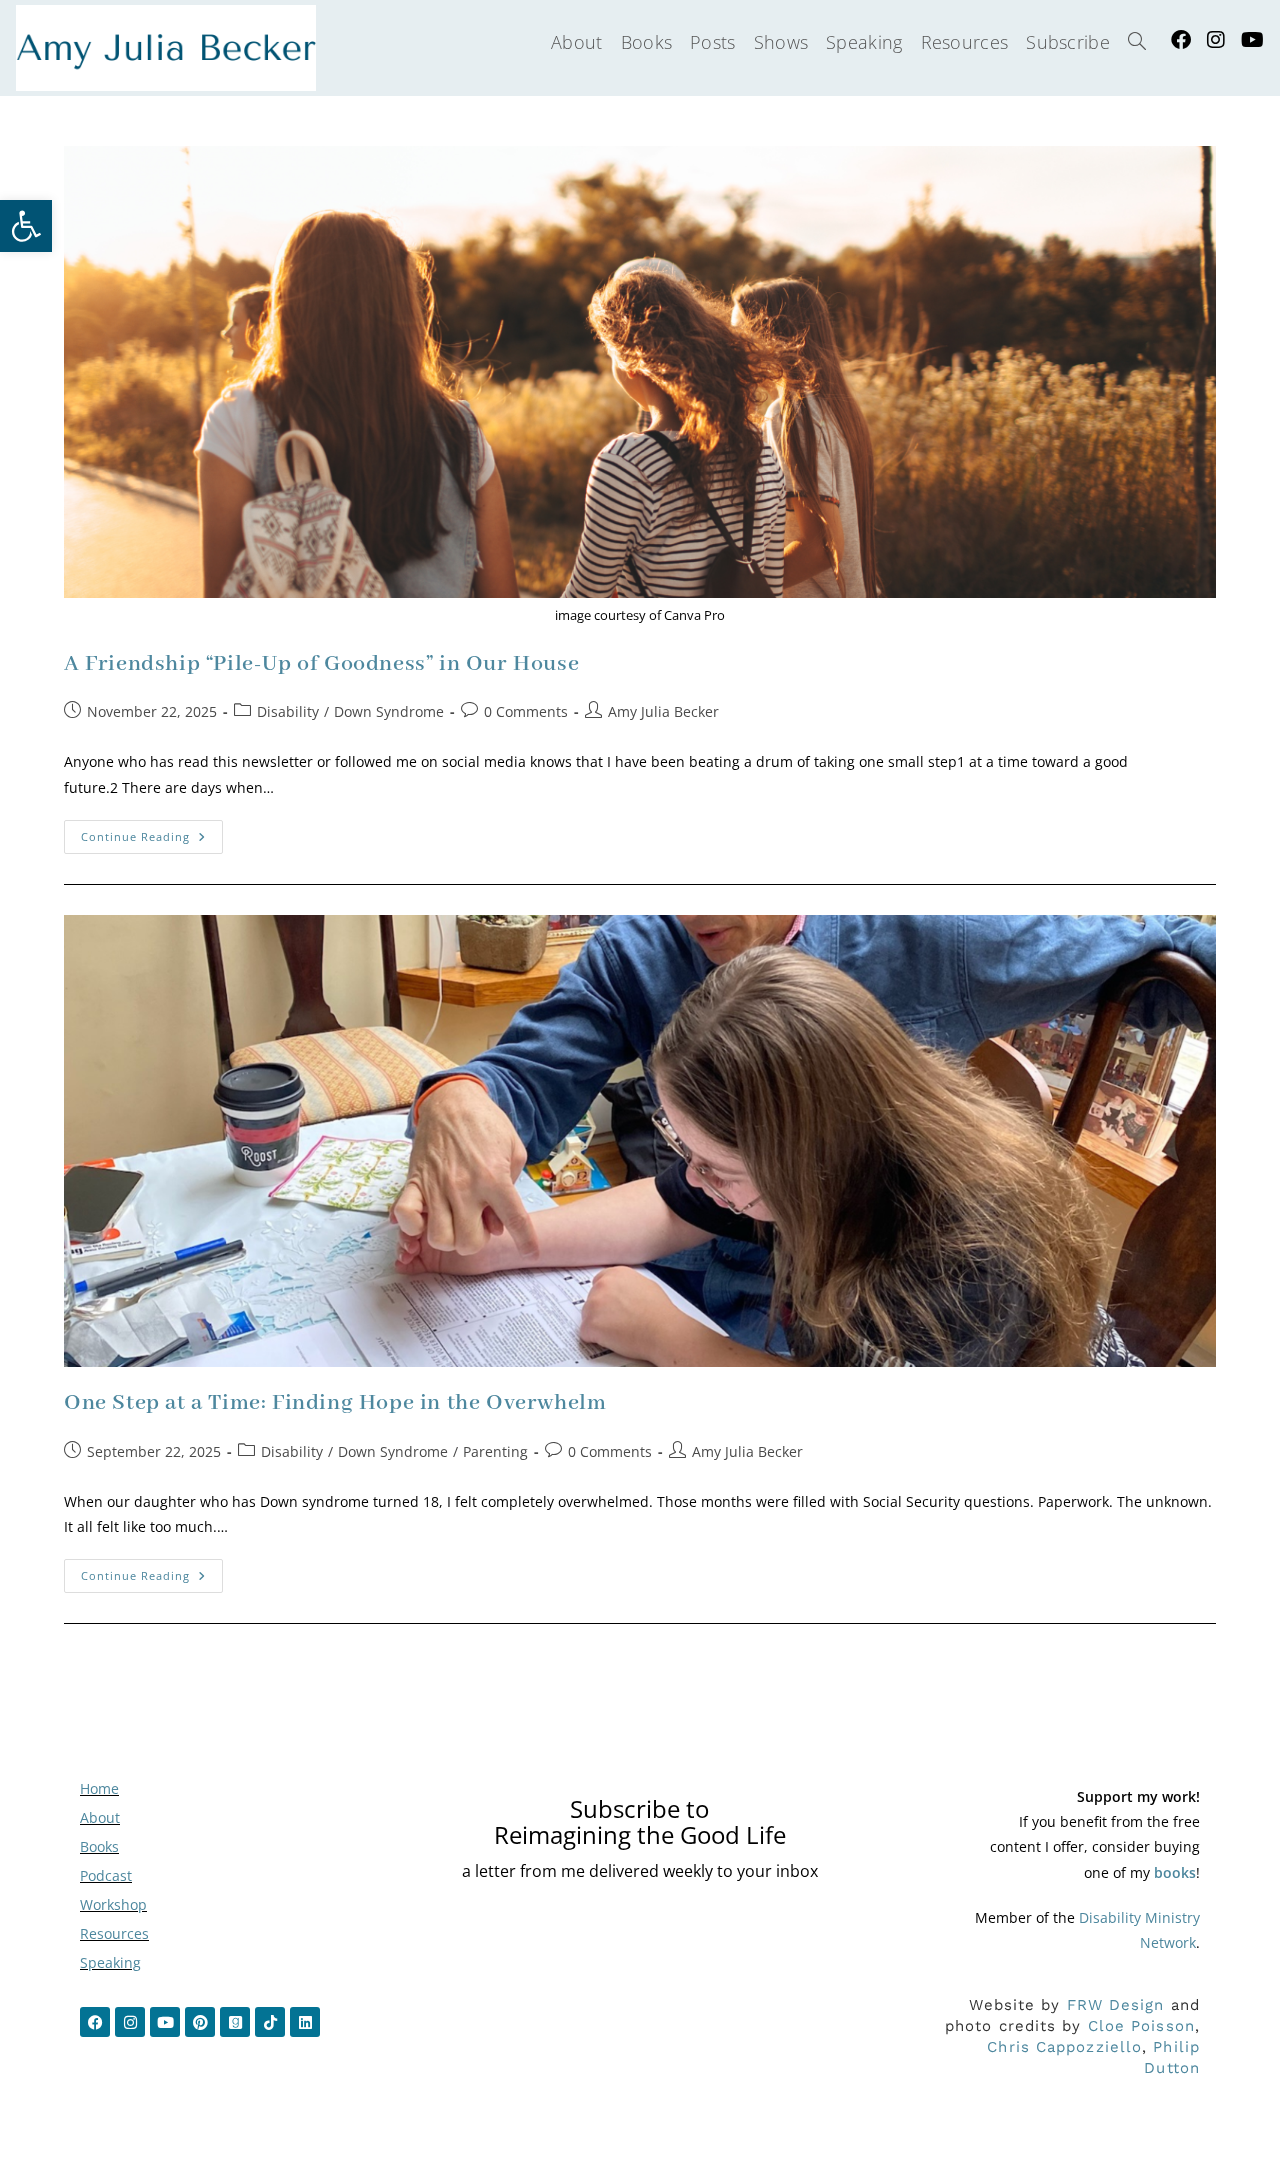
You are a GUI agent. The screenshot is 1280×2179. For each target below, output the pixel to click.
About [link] (100, 1817)
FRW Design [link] (1116, 2005)
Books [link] (99, 1846)
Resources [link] (114, 1933)
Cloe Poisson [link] (1141, 2026)
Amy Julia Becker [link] (663, 711)
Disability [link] (288, 711)
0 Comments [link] (526, 711)
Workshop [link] (113, 1904)
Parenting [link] (495, 1451)
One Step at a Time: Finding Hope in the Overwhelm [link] (335, 1403)
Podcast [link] (106, 1875)
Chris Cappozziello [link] (1064, 2047)
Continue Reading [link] (152, 832)
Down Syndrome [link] (389, 711)
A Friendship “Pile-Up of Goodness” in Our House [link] (321, 664)
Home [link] (99, 1788)
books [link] (1175, 1872)
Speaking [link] (110, 1962)
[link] (26, 226)
